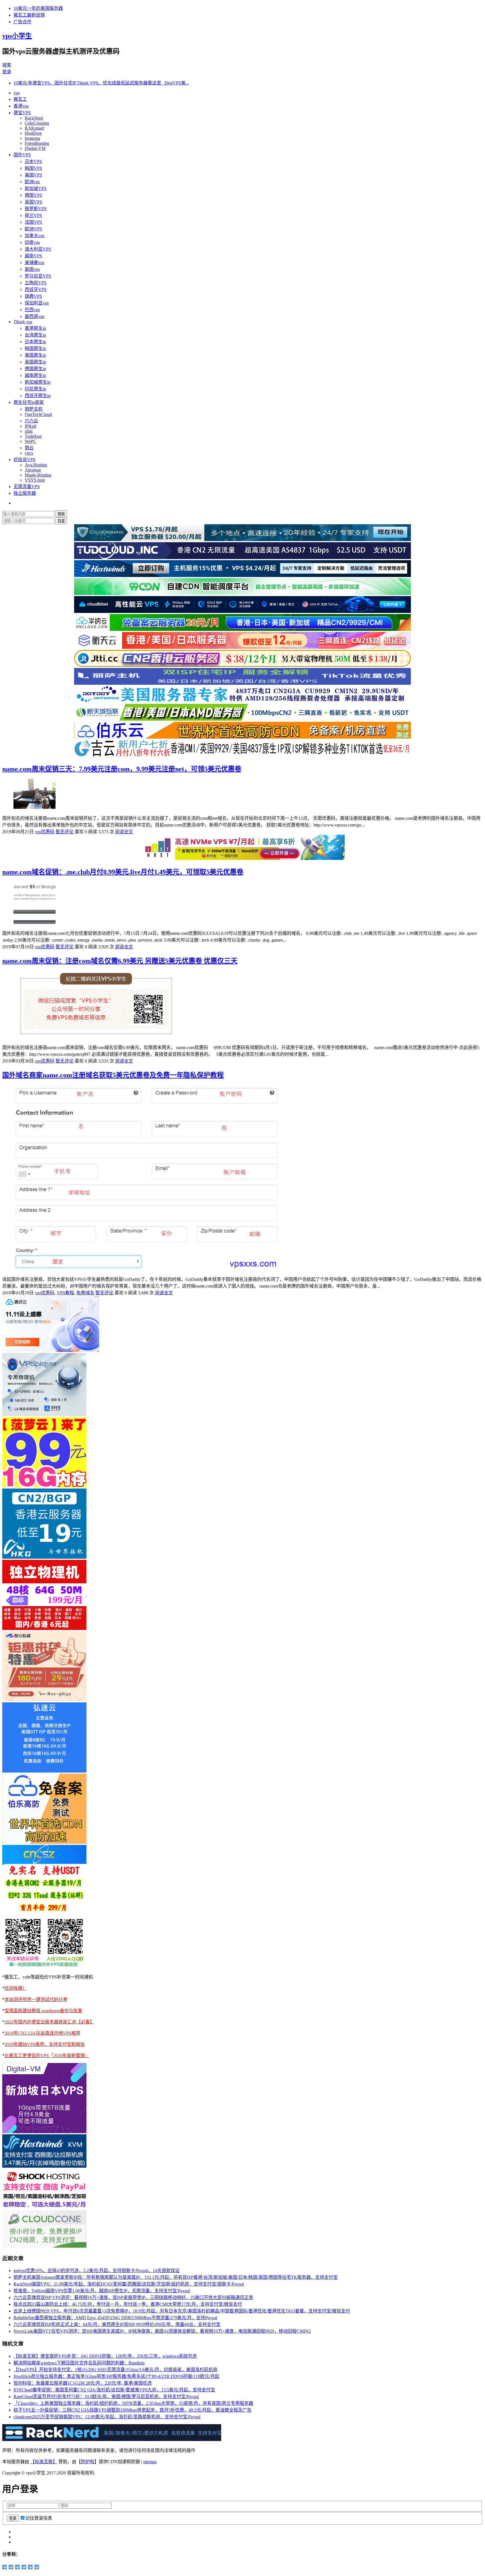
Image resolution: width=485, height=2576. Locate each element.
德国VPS (33, 195)
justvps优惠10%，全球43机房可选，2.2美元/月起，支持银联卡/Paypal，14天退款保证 (97, 2271)
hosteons (32, 138)
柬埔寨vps (35, 263)
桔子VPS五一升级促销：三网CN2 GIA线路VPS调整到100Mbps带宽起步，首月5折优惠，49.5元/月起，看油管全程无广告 (132, 2410)
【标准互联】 (44, 2462)
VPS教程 (65, 1293)
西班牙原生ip (38, 396)
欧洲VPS (33, 229)
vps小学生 (17, 36)
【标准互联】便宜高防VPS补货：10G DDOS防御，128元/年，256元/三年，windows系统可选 (105, 2356)
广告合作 (22, 22)
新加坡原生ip (38, 382)
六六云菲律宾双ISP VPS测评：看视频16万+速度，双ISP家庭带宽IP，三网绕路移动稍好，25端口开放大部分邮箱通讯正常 (133, 2297)
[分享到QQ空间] (5, 2567)
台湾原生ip (35, 335)
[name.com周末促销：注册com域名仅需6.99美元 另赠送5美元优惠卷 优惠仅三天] (98, 1037)
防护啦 (88, 2462)
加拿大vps (35, 236)
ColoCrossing (37, 123)
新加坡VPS (36, 188)
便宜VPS (22, 113)
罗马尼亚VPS (38, 276)
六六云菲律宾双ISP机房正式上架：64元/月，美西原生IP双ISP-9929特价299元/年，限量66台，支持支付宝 (117, 2324)
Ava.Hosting (36, 465)
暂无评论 (65, 832)
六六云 (31, 421)
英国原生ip (35, 362)
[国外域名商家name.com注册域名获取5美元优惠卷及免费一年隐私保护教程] (146, 1268)
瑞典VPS (33, 296)
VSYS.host (35, 480)
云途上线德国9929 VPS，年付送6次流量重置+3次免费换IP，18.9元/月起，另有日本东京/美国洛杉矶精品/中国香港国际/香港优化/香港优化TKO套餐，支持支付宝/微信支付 (182, 2311)
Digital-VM (35, 148)
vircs (29, 453)
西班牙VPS (36, 289)
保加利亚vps (37, 303)
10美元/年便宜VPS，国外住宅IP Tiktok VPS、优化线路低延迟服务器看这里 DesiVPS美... (101, 83)
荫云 (29, 448)
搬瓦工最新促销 (29, 15)
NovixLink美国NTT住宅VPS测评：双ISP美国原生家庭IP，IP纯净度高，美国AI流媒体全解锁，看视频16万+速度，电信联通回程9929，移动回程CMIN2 (162, 2331)
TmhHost (33, 436)
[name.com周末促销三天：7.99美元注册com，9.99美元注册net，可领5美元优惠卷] (35, 807)
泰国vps (32, 269)
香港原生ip (35, 328)
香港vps (21, 106)
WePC (30, 441)
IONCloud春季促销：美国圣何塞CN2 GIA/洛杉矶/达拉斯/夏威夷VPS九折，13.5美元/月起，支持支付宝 (114, 2390)
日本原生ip (35, 342)
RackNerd (34, 118)
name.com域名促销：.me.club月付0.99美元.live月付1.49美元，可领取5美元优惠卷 (123, 872)
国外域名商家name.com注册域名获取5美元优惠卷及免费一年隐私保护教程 (113, 1075)
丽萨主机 (34, 409)
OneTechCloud (38, 414)
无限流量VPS (27, 486)
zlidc (29, 431)
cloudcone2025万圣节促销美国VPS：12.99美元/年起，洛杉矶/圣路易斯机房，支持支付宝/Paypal (107, 2417)
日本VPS (33, 162)
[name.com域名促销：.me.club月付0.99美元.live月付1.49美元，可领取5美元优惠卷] (35, 922)
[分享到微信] (30, 2567)
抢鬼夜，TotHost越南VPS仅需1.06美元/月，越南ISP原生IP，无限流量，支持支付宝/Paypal (102, 2291)
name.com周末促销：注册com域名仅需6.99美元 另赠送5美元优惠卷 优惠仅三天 (120, 961)
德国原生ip (35, 369)
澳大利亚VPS (38, 249)
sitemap (150, 2462)
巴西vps (32, 310)
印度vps (32, 242)
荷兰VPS (33, 215)
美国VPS (33, 175)
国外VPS (22, 155)
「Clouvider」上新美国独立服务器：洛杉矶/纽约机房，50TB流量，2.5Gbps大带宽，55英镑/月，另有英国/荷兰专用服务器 (133, 2403)
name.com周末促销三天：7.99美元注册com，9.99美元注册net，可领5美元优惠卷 (122, 769)
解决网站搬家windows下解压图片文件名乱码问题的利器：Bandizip (79, 2363)
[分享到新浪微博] (11, 2567)
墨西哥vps (35, 316)
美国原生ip (35, 355)
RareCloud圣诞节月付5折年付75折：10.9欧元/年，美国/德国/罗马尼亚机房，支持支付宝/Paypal (106, 2397)
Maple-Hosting (38, 475)
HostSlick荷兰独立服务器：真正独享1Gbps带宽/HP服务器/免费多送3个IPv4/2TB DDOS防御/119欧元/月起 (116, 2376)
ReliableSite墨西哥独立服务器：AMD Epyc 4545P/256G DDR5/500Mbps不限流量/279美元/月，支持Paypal (115, 2318)
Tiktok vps (23, 322)
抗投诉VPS (24, 460)
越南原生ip (35, 375)
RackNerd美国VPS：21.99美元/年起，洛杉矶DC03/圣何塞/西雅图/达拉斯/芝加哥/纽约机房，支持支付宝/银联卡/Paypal (129, 2284)
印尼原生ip (35, 389)
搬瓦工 (20, 99)
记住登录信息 (39, 2518)
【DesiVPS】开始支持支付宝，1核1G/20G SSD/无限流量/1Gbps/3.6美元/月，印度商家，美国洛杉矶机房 (115, 2370)
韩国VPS (33, 168)
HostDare (33, 133)
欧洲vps (32, 182)
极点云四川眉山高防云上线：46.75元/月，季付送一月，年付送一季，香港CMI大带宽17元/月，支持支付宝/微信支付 (128, 2304)
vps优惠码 (45, 832)
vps (17, 93)
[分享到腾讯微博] (18, 2567)
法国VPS (33, 222)
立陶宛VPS (36, 283)
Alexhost (33, 470)
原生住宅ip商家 (29, 402)
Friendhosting (37, 143)
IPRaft (30, 426)
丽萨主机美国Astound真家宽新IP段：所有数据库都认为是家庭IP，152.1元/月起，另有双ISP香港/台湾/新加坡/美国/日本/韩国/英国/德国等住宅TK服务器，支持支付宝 (176, 2277)
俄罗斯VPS (36, 209)
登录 (7, 72)
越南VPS (33, 256)
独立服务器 (25, 493)
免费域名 (85, 1293)
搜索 (7, 65)
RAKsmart (34, 128)
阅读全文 (124, 832)
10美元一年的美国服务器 (38, 8)
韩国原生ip (35, 348)
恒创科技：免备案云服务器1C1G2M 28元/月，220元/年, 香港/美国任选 (83, 2383)
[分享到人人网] (24, 2567)
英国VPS (33, 202)
